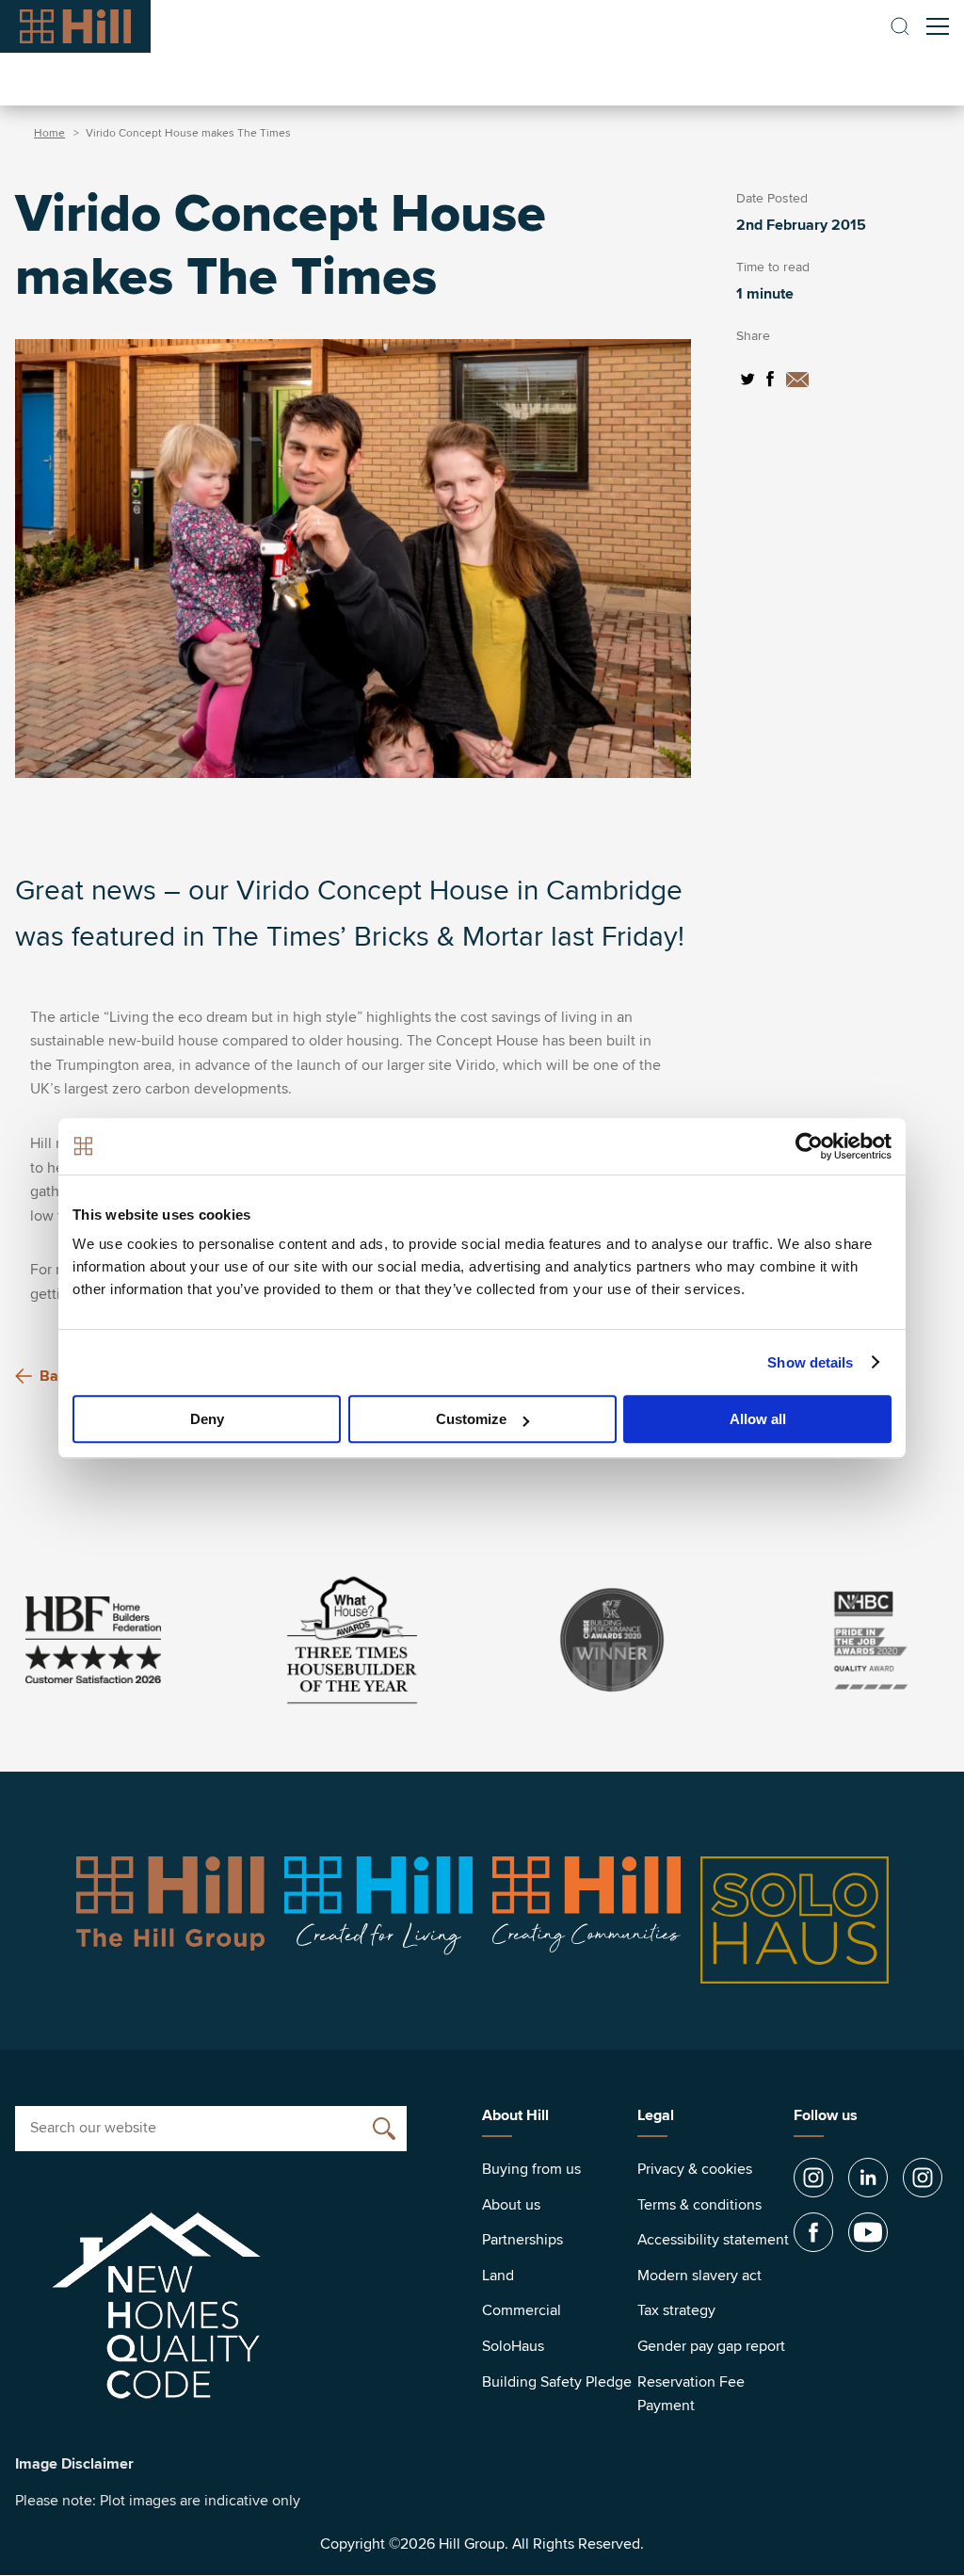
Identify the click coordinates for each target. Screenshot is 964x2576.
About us (511, 2205)
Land (498, 2276)
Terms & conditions (699, 2205)
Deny (207, 1419)
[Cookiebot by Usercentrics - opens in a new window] (809, 1146)
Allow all (758, 1419)
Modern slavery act (699, 2276)
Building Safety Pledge (557, 2382)
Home (49, 133)
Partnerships (522, 2240)
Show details (810, 1362)
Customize (471, 1419)
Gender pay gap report (711, 2346)
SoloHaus (513, 2346)
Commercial (522, 2310)
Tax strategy (676, 2310)
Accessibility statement (713, 2240)
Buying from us (531, 2169)
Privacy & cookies (695, 2169)
